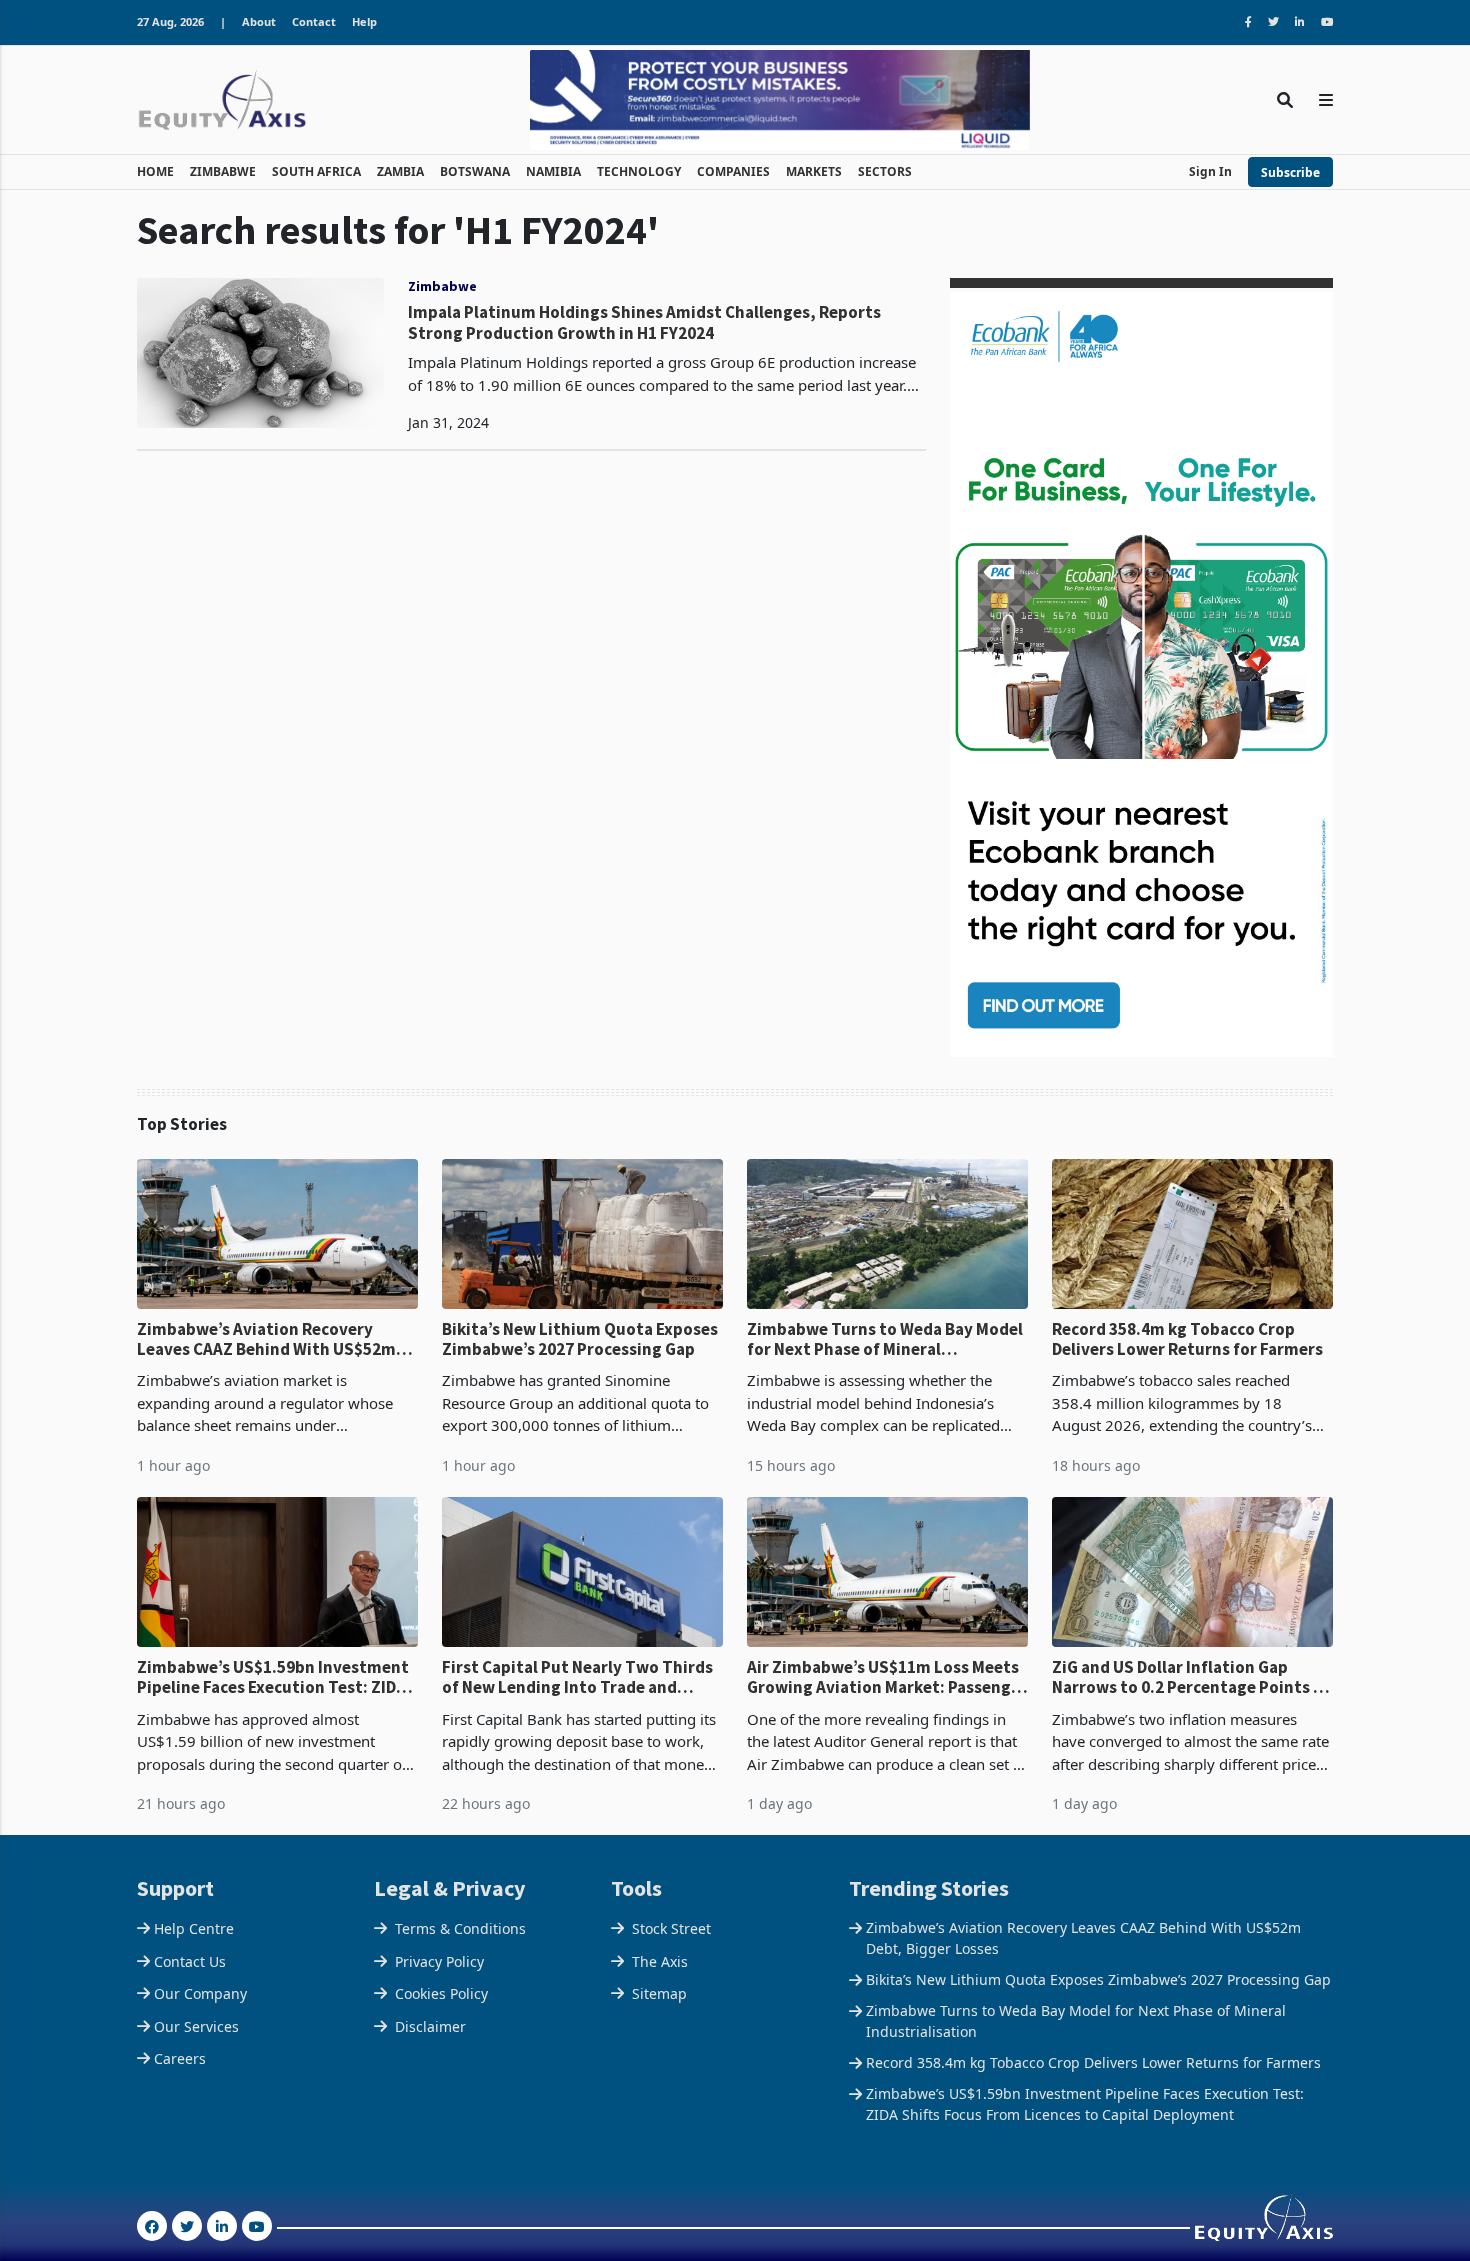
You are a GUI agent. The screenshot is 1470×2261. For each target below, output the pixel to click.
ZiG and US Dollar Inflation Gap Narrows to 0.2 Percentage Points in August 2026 (1190, 1677)
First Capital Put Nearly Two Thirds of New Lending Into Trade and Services (577, 1677)
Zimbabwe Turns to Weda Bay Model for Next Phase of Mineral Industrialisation (885, 1339)
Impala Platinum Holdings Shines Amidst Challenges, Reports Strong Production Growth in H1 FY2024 (644, 322)
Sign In (1210, 171)
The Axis (660, 1961)
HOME (155, 171)
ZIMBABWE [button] (223, 171)
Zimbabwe (442, 286)
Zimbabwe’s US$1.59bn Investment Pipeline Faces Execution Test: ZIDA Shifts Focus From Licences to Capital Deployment (273, 1677)
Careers (180, 2058)
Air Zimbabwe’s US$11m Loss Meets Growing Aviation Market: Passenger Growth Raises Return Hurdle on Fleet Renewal (887, 1677)
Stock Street (671, 1928)
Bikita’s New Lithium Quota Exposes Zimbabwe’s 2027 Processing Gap (580, 1339)
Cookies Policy (441, 1993)
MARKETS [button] (814, 171)
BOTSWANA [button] (475, 171)
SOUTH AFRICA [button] (316, 171)
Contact (314, 21)
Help (364, 21)
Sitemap (659, 1993)
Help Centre (194, 1928)
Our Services (196, 2026)
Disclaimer (430, 2026)
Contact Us (190, 1961)
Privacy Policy (439, 1961)
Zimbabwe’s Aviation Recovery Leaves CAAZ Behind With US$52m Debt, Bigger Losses (266, 1339)
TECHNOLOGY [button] (639, 171)
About (259, 21)
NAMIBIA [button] (553, 171)
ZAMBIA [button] (400, 171)
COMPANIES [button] (733, 171)
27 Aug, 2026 (170, 21)
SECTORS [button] (885, 171)
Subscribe (1290, 172)
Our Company (200, 1993)
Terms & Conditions (460, 1928)
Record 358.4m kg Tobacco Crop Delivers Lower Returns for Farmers (1187, 1339)
